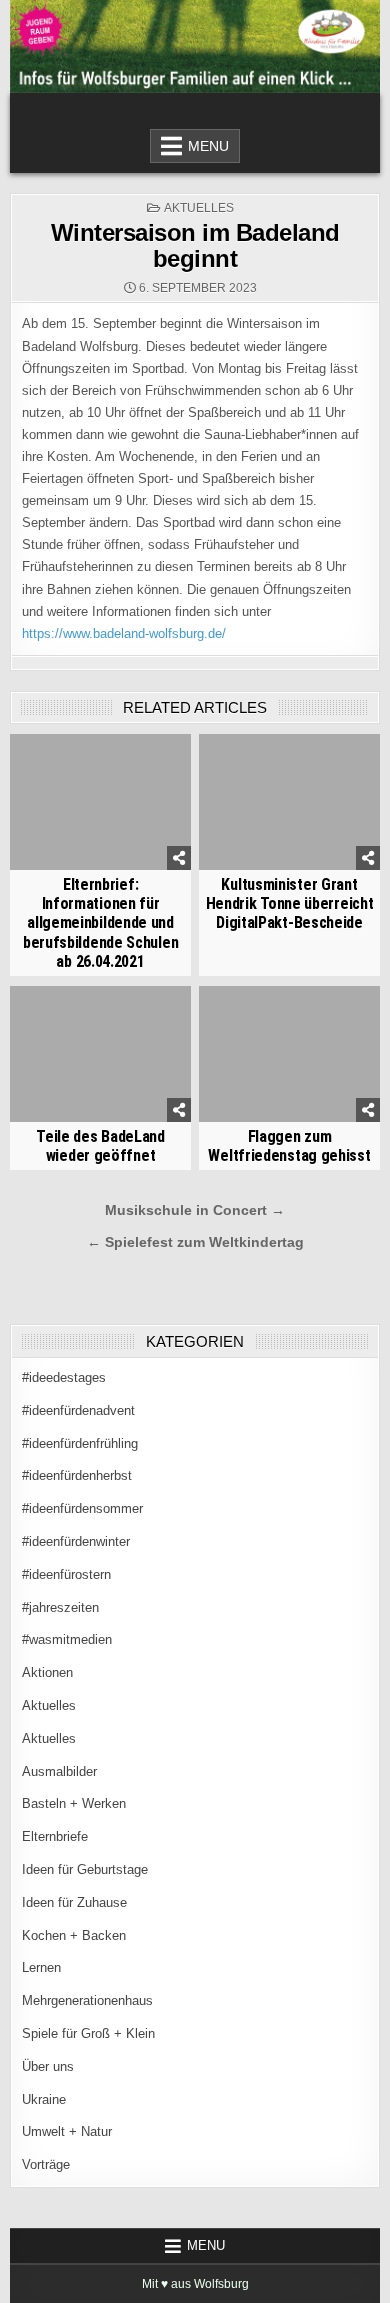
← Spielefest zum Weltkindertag (195, 1242)
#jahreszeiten (60, 1607)
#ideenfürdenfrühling (80, 1443)
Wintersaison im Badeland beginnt (195, 245)
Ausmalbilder (59, 1771)
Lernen (41, 1967)
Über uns (48, 2066)
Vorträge (46, 2164)
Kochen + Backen (74, 1935)
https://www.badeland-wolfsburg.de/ (124, 633)
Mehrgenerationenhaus (87, 2000)
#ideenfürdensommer (82, 1508)
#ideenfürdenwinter (76, 1541)
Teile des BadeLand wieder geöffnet (100, 1146)
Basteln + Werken (74, 1803)
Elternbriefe (55, 1836)
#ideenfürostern (66, 1574)
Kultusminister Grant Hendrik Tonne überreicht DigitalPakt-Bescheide (290, 903)
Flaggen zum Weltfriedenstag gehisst (289, 1146)
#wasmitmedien (67, 1639)
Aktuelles (199, 208)
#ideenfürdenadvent (78, 1410)
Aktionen (47, 1672)
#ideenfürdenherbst (77, 1475)
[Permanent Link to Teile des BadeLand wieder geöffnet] (101, 1054)
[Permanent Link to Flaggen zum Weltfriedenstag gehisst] (290, 1054)
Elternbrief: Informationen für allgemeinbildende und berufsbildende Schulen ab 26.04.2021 (100, 923)
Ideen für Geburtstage (85, 1869)
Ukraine (44, 2099)
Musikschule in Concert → (195, 1210)
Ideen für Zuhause (74, 1902)
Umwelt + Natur (67, 2131)
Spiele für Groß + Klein (88, 2033)
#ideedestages (64, 1377)
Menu (208, 146)
